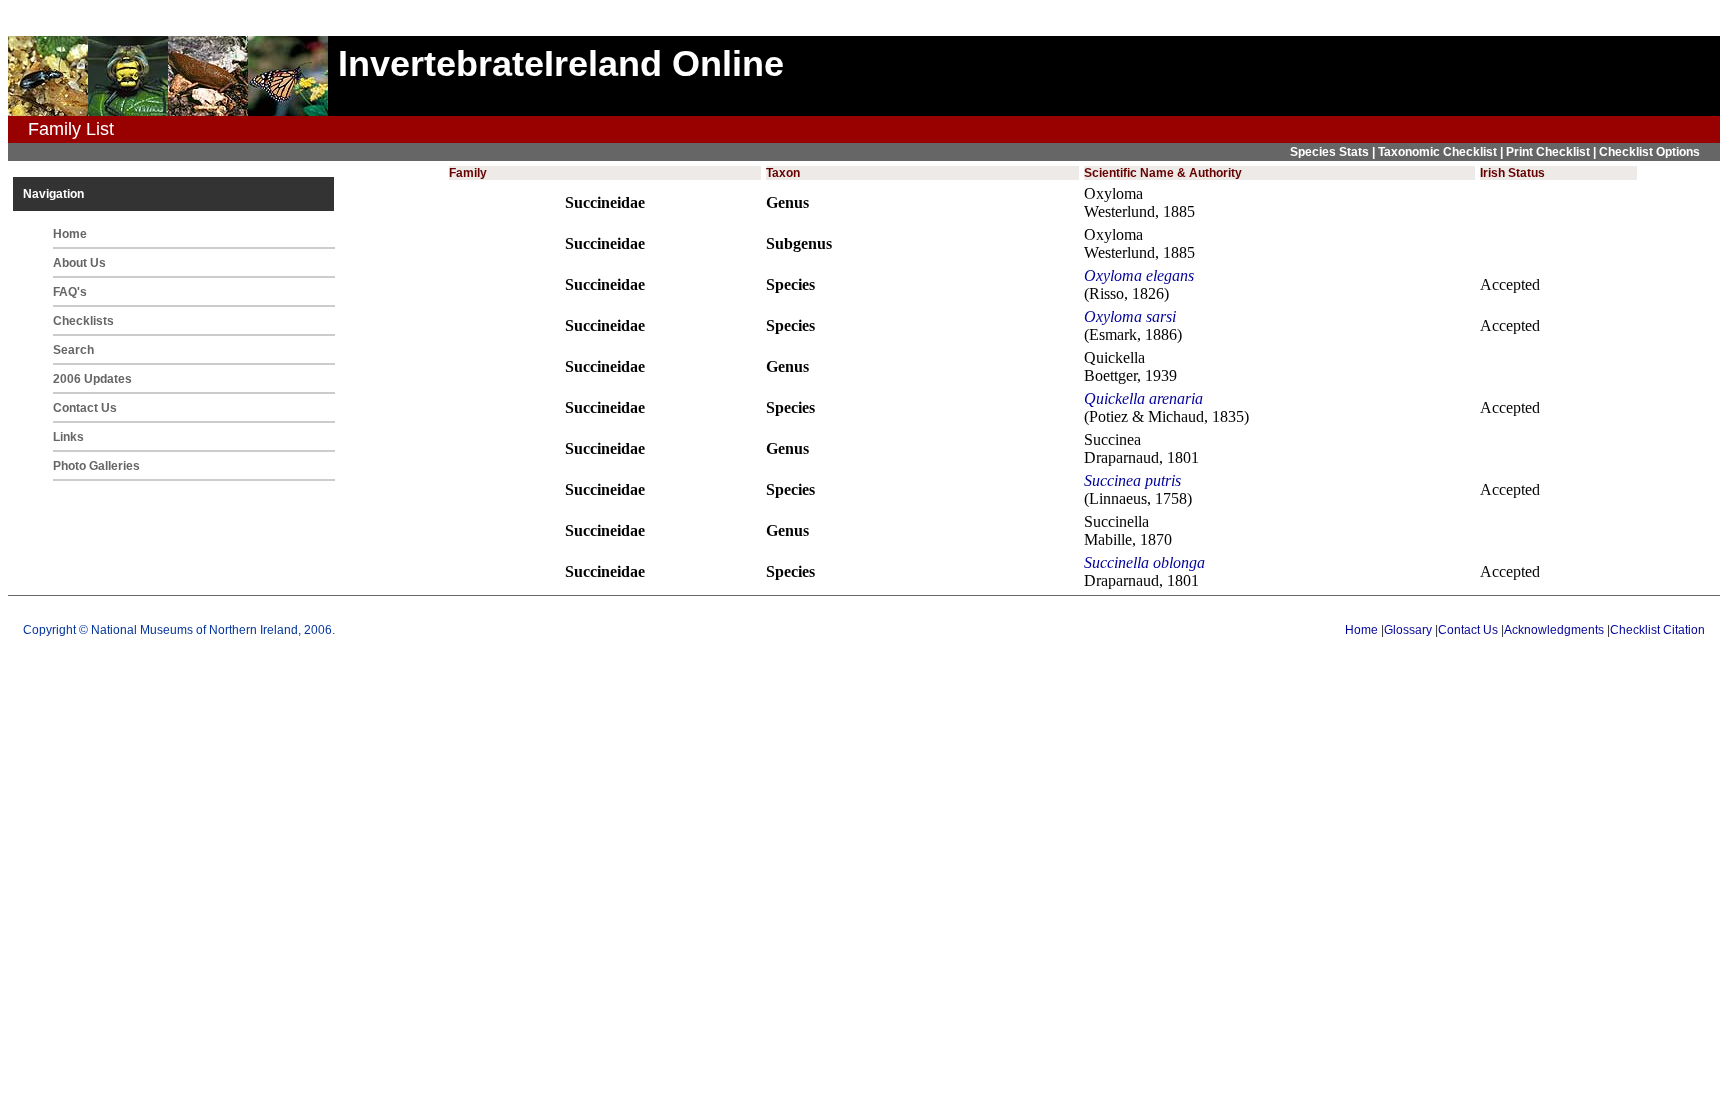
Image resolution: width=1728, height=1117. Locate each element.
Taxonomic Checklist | (1442, 152)
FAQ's (70, 292)
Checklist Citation (1657, 630)
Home (70, 234)
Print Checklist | (1552, 152)
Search (73, 350)
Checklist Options (1649, 152)
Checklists (83, 321)
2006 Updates (92, 379)
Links (68, 437)
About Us (79, 263)
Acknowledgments (1554, 630)
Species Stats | (1334, 152)
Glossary (1408, 630)
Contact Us (85, 408)
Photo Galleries (96, 466)
